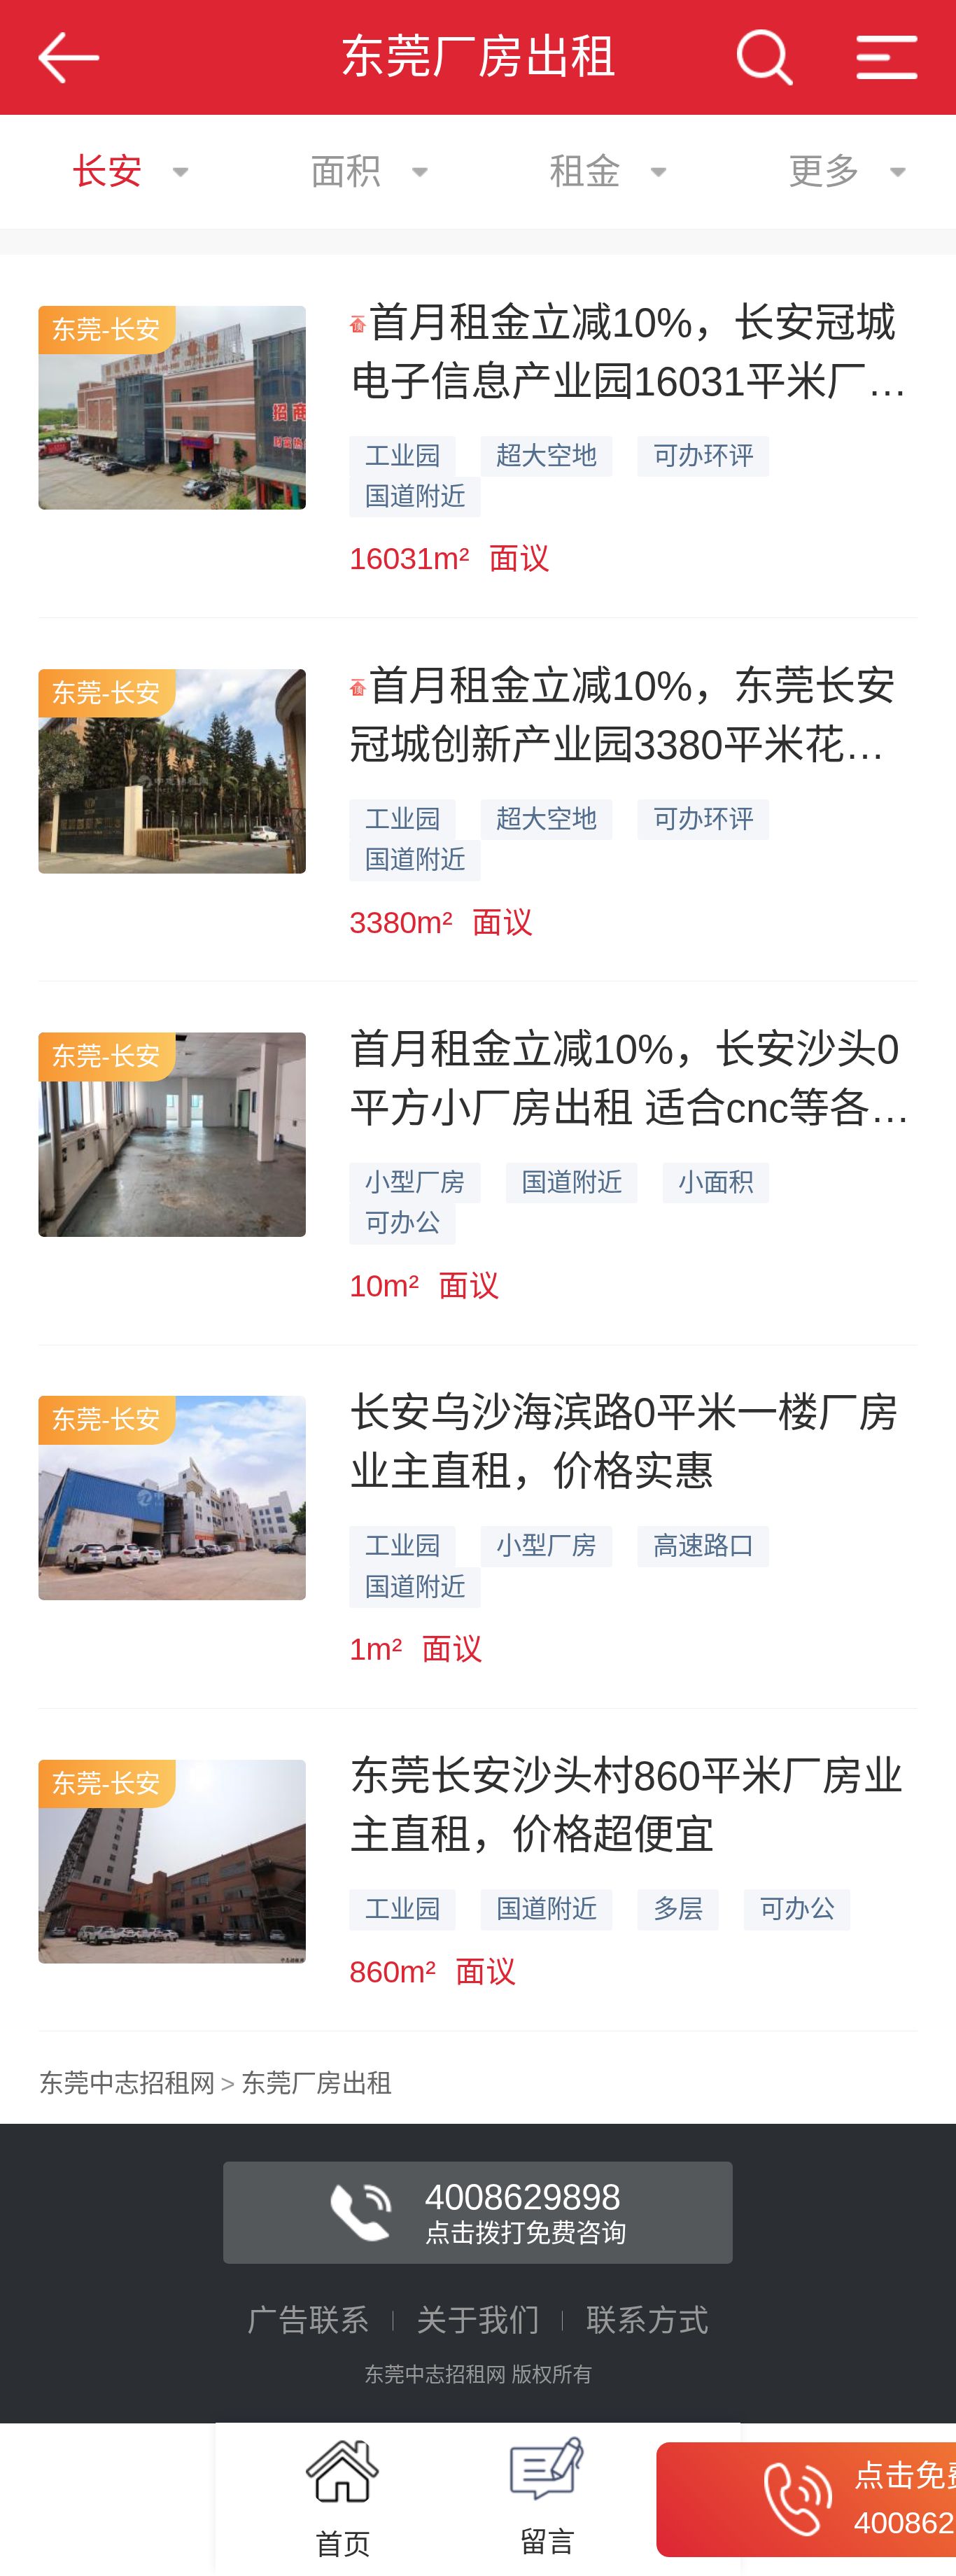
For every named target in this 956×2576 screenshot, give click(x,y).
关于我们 (478, 2320)
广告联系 (309, 2320)
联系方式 (647, 2320)
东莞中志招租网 (127, 2084)
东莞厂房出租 (316, 2084)
